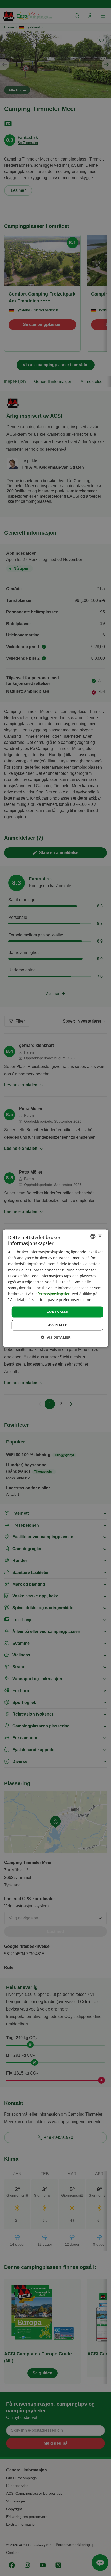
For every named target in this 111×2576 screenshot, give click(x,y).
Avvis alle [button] (57, 1325)
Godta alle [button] (57, 1312)
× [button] (100, 1236)
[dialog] (56, 1288)
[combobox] (93, 1236)
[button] (55, 1337)
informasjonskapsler (52, 1294)
